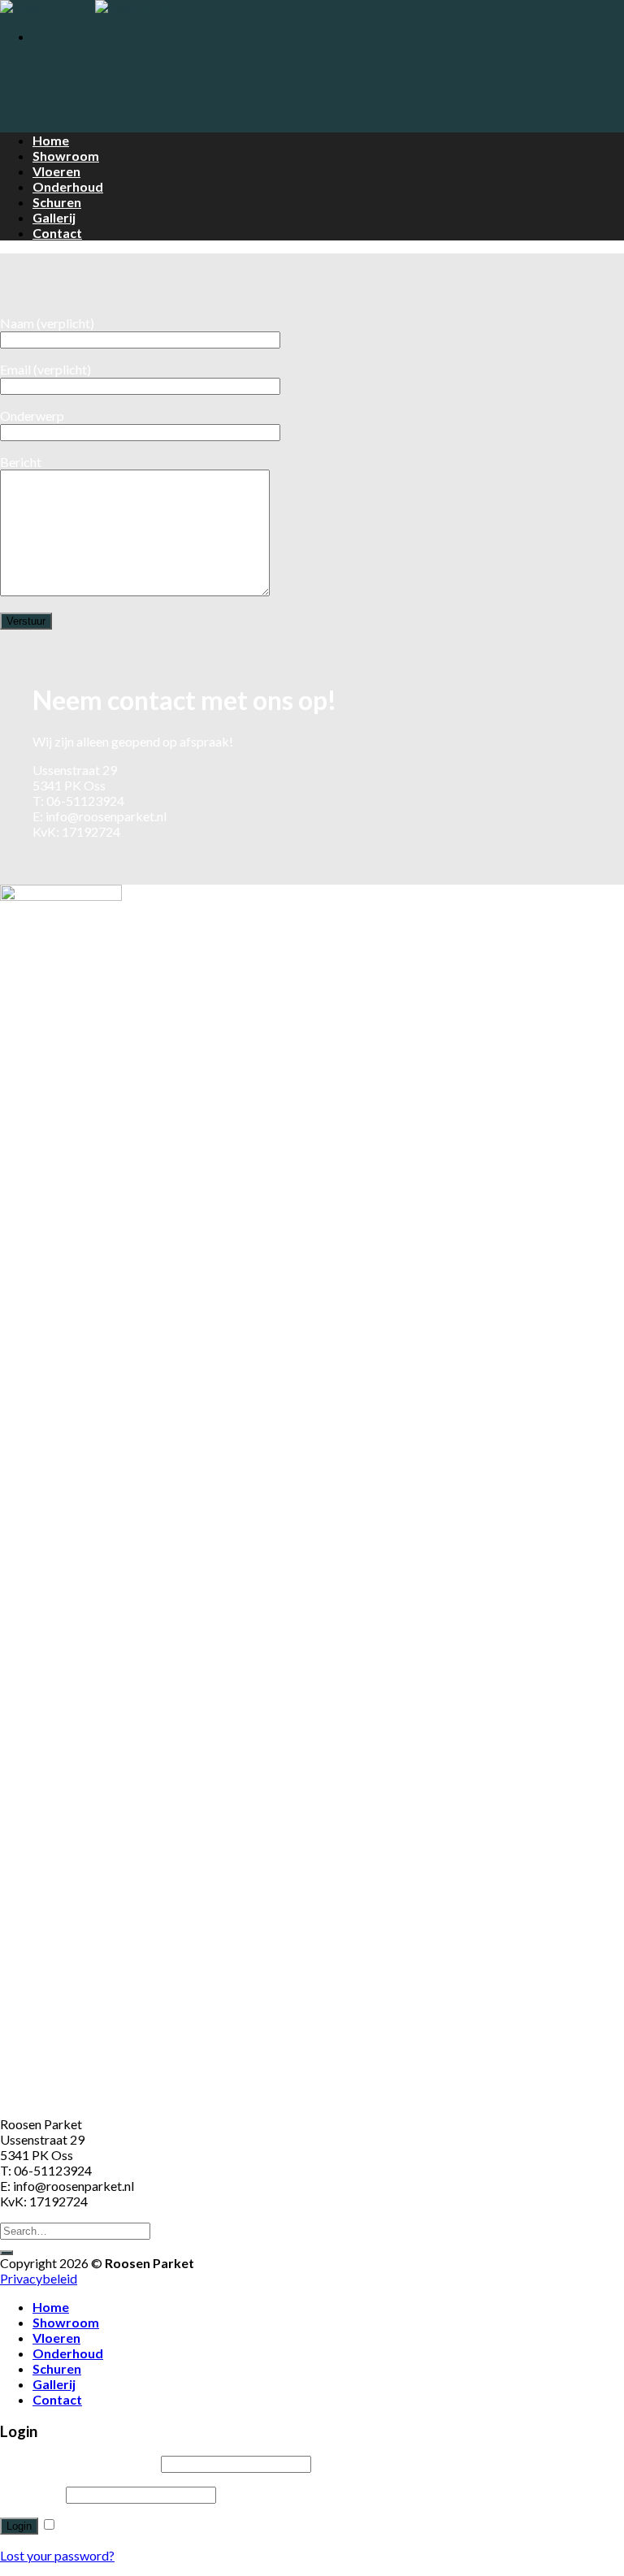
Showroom (66, 156)
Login (19, 2526)
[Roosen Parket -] (95, 8)
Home (51, 140)
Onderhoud (68, 186)
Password (32, 2494)
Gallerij (54, 217)
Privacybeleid (39, 2278)
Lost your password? (57, 2555)
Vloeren (56, 171)
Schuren (57, 202)
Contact (57, 233)
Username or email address (79, 2463)
